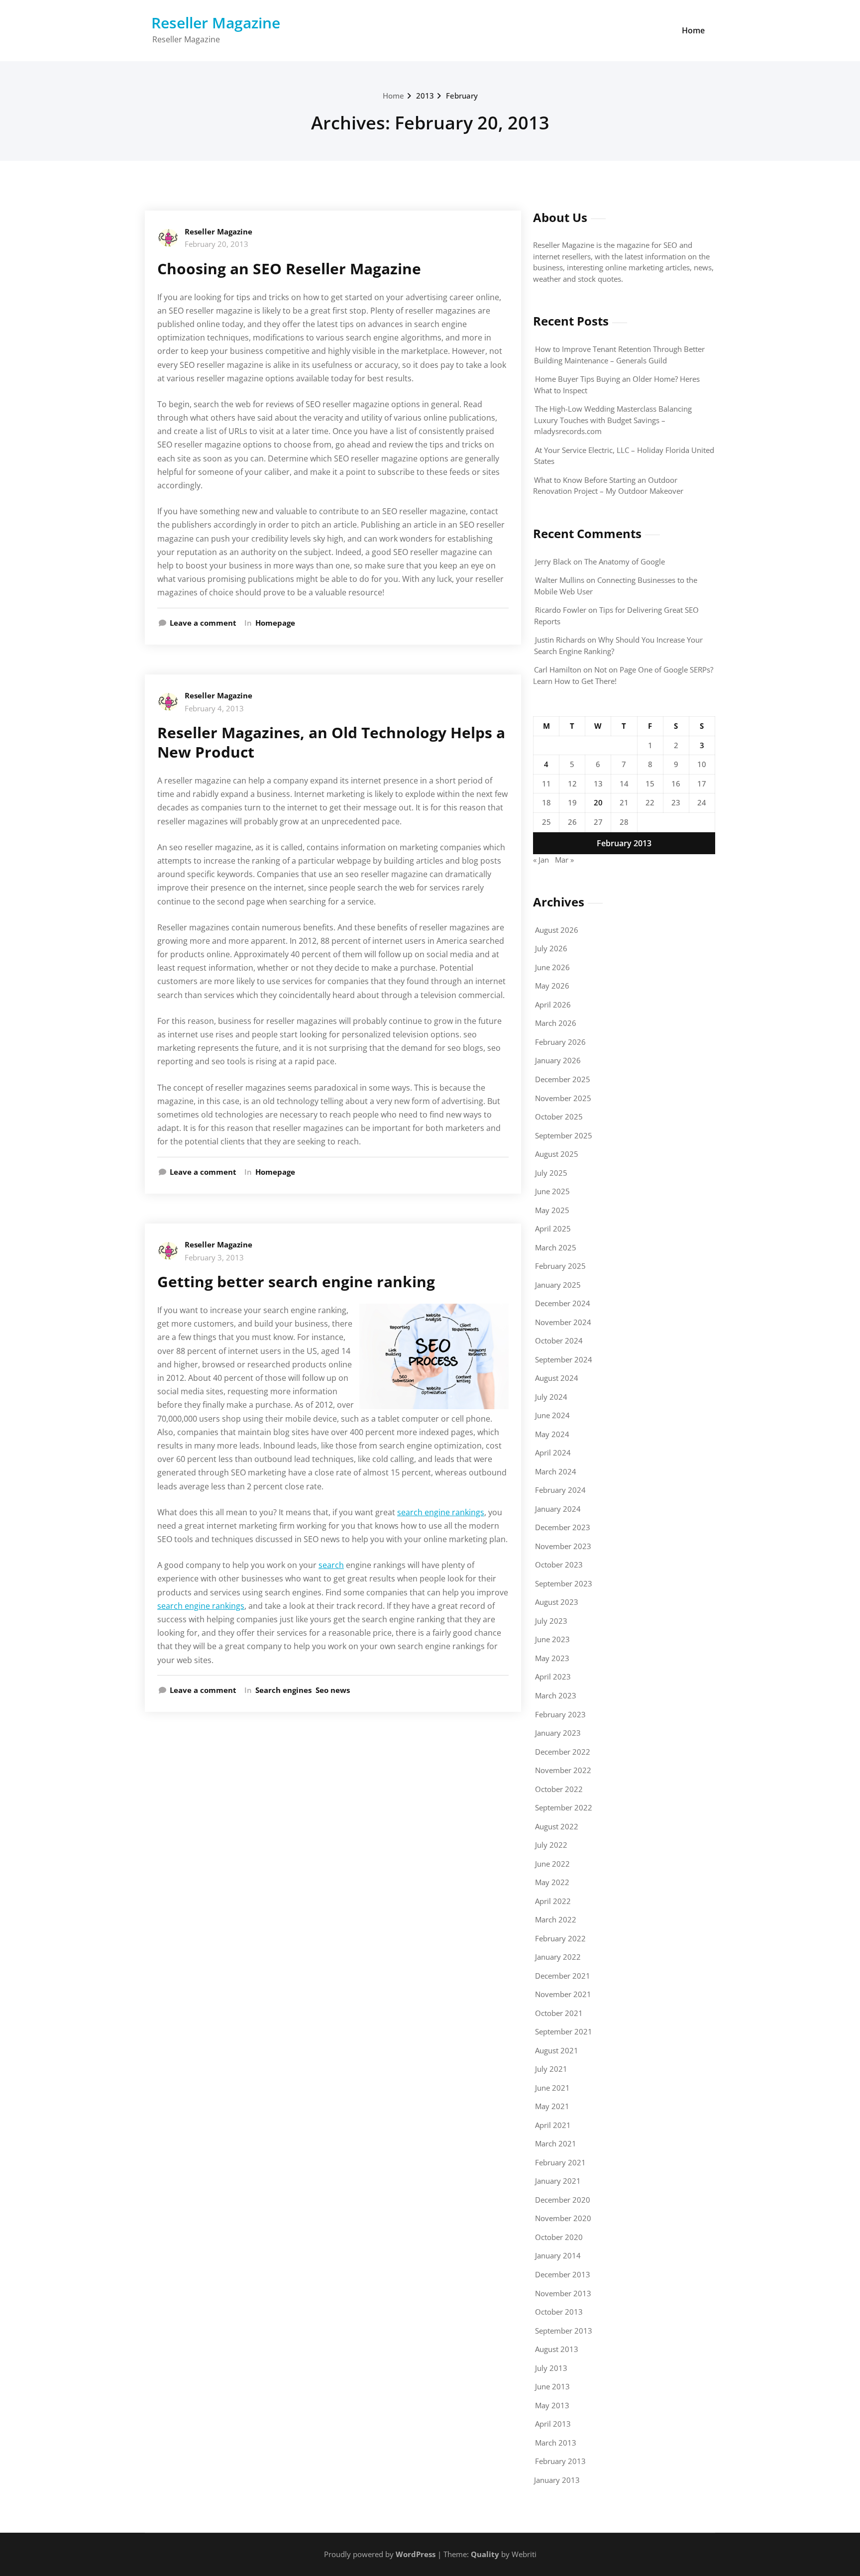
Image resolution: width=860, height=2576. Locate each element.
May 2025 (552, 1210)
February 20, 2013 (216, 244)
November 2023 (563, 1546)
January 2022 (558, 1957)
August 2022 (557, 1826)
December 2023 (563, 1527)
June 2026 (552, 967)
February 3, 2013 (214, 1257)
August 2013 (557, 2349)
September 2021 (564, 2031)
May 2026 (552, 986)
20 (598, 802)
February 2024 (560, 1490)
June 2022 (552, 1864)
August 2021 (557, 2050)
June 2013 (552, 2386)
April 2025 (553, 1229)
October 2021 (559, 2013)
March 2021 (556, 2143)
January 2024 (558, 1509)
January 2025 (558, 1285)
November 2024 (563, 1322)
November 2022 (563, 1770)
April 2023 (553, 1677)
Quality (485, 2554)
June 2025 (552, 1191)
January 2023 (558, 1733)
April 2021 (553, 2125)
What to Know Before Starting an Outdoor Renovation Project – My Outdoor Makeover (608, 486)
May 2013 (552, 2405)
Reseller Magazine (216, 23)
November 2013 (563, 2293)
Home (693, 30)
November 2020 (563, 2218)
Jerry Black (553, 561)
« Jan (541, 860)
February (462, 96)
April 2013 (553, 2424)
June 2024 (552, 1415)
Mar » (564, 860)
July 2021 (551, 2069)
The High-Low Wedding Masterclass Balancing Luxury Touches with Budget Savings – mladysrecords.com (613, 420)
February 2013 (560, 2461)
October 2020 (559, 2237)
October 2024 (559, 1341)
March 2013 (556, 2443)
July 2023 (551, 1621)
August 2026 (557, 930)
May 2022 (552, 1882)
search (331, 1565)
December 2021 (563, 1976)
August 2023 (557, 1602)
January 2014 (558, 2255)
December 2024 (563, 1303)
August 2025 (557, 1154)
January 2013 (557, 2480)
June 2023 (552, 1639)
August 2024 (557, 1378)
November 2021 (563, 1994)
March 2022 (556, 1919)
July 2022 (551, 1845)
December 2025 (563, 1079)
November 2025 (563, 1098)
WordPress (416, 2554)
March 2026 (556, 1023)
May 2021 (552, 2106)
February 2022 (560, 1938)
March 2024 (556, 1471)
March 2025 (556, 1247)
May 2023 (552, 1658)
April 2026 (553, 1005)
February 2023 (560, 1714)
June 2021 (552, 2088)
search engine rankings (441, 1512)
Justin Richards (560, 640)
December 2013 (563, 2274)
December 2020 (563, 2200)
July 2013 (551, 2368)
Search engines (283, 1690)
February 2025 (560, 1266)
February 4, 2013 (214, 708)
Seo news (333, 1690)
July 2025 (551, 1173)
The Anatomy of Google (625, 561)
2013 (425, 96)
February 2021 (560, 2162)
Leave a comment (203, 623)
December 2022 (563, 1752)
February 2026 (560, 1042)
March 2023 (556, 1695)
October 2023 (559, 1565)
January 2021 (558, 2181)
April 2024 (553, 1453)
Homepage (275, 623)
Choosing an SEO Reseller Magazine (289, 269)
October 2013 (559, 2312)
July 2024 (551, 1397)
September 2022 (564, 1807)
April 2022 (553, 1901)
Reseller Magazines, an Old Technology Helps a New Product (331, 742)
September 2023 (564, 1583)
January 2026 (558, 1060)
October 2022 (559, 1789)
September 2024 (564, 1359)
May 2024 (552, 1434)
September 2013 (564, 2331)
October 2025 (559, 1117)
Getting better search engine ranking (296, 1282)
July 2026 (551, 948)
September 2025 (564, 1135)
